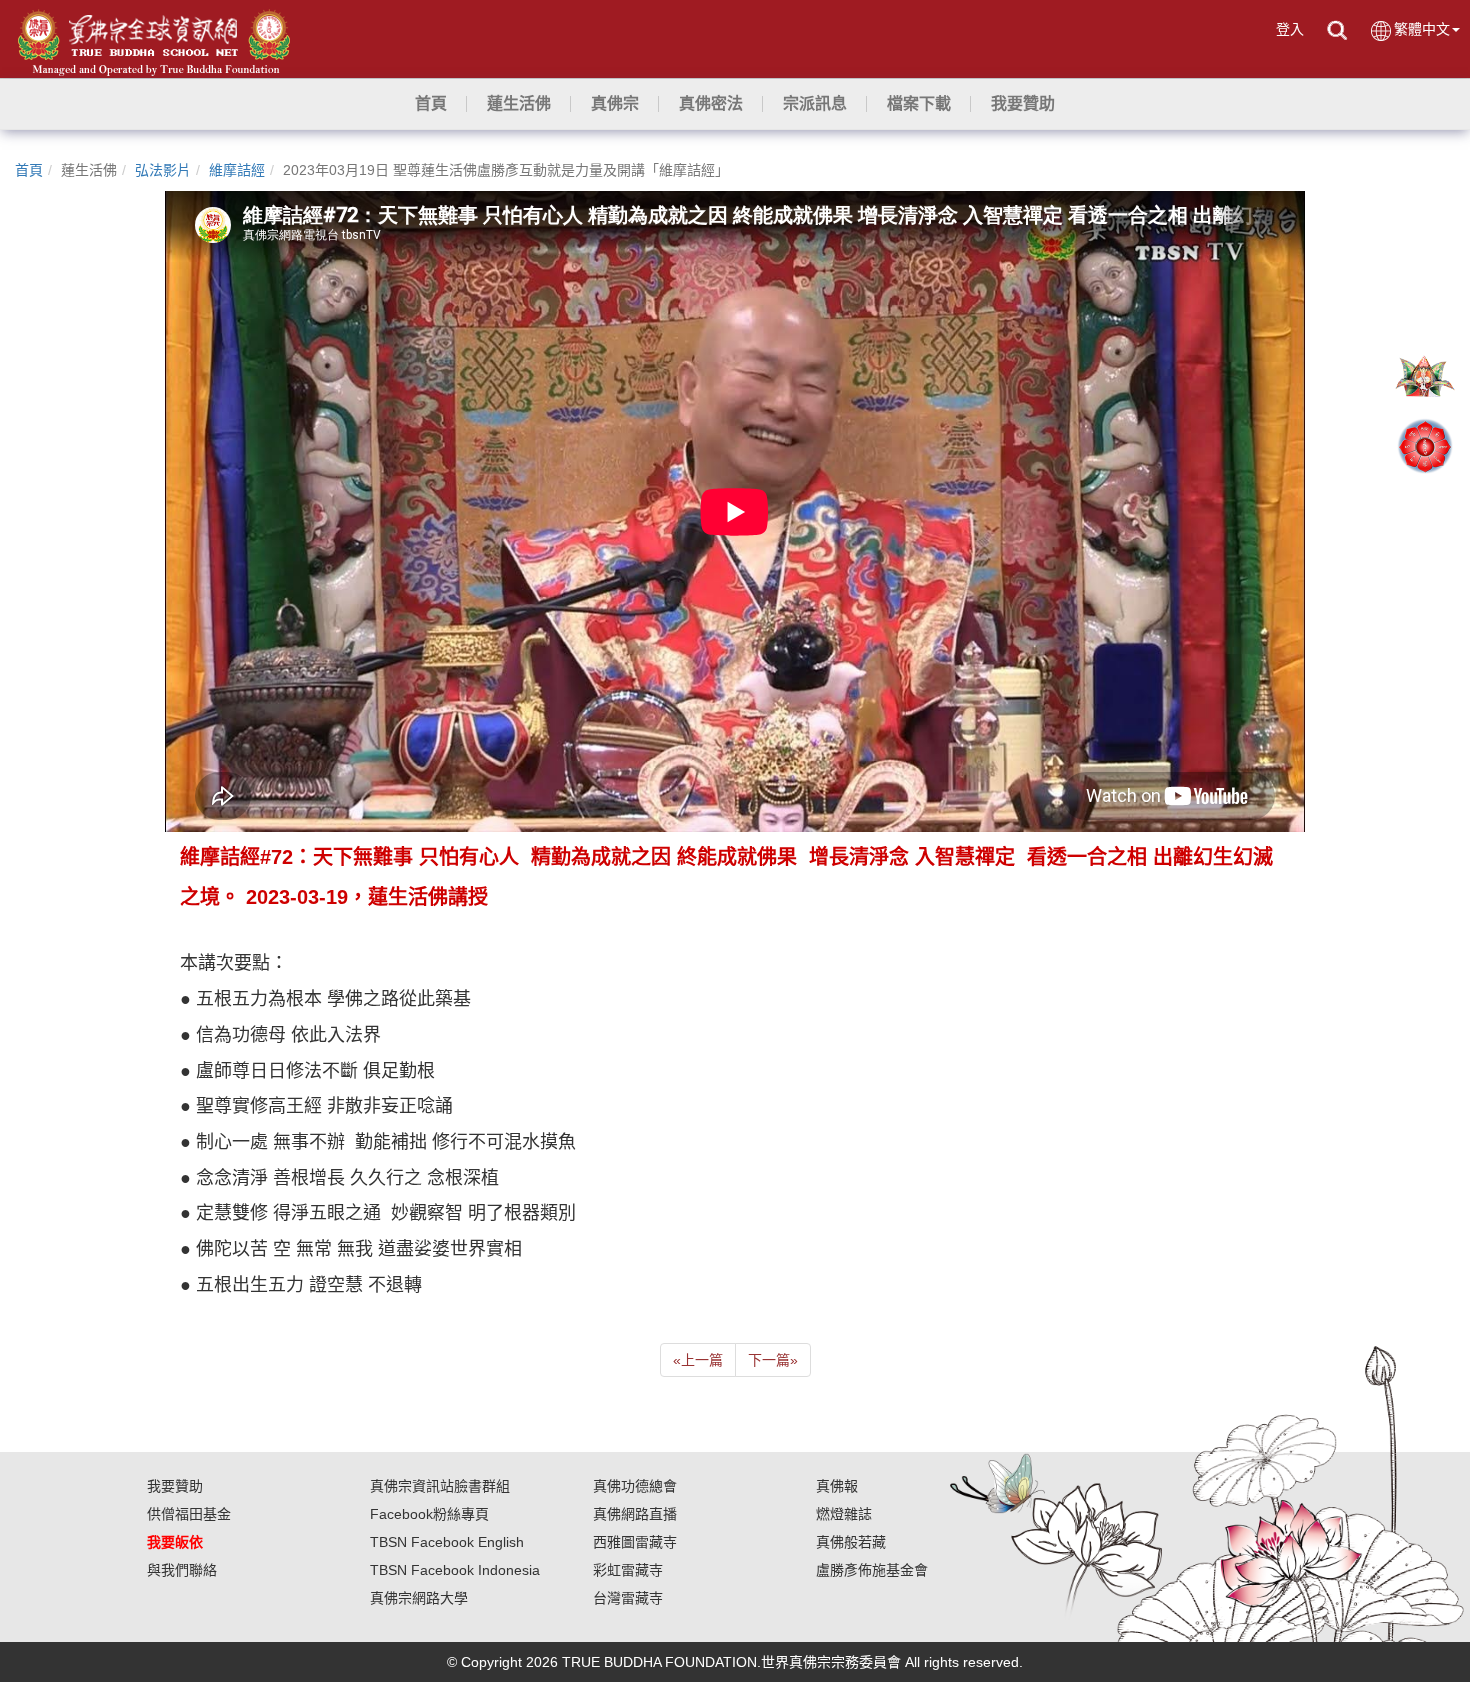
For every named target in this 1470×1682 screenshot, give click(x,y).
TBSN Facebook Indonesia (455, 1570)
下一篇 (773, 1360)
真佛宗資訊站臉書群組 (440, 1486)
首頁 (29, 170)
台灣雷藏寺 (628, 1598)
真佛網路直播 (635, 1514)
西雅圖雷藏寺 (635, 1542)
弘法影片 (163, 170)
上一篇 (698, 1360)
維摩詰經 (237, 170)
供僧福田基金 (189, 1514)
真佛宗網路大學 (419, 1598)
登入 (1290, 29)
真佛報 (837, 1486)
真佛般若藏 (851, 1542)
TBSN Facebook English (447, 1542)
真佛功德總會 (635, 1486)
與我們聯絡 (182, 1570)
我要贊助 (175, 1486)
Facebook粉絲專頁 (429, 1514)
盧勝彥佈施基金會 (872, 1570)
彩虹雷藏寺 (628, 1570)
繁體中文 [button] (1422, 29)
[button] (519, 104)
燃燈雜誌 (844, 1514)
